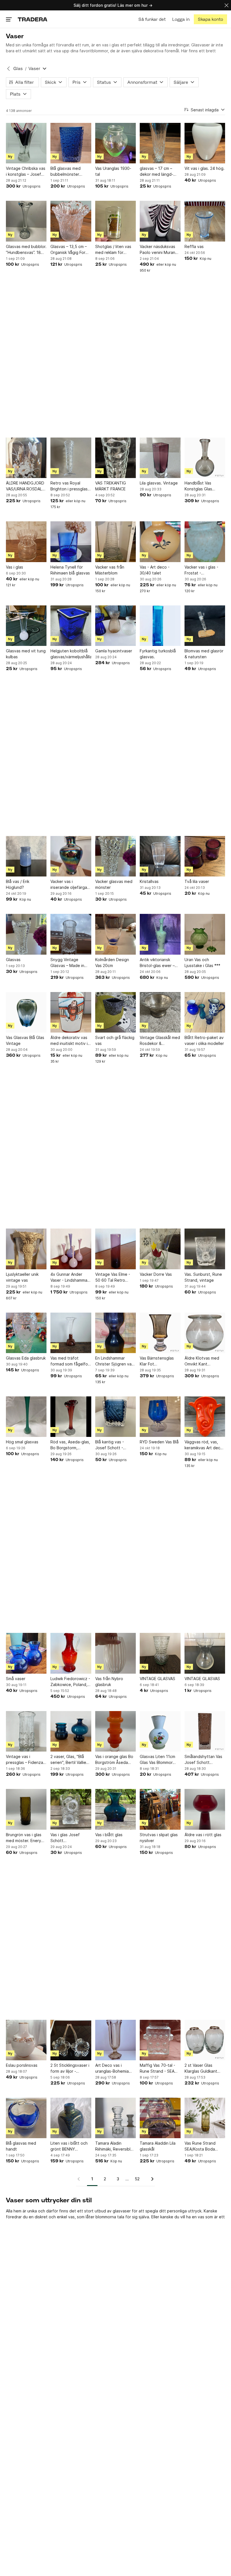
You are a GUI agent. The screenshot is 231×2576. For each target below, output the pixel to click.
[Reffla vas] (205, 221)
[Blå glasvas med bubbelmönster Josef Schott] (71, 143)
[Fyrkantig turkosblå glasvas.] (160, 626)
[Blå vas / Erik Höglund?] (26, 856)
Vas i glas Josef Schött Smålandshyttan (65, 1838)
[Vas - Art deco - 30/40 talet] (160, 542)
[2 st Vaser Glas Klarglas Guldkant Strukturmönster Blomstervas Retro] (205, 2040)
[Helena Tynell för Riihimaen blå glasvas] (71, 542)
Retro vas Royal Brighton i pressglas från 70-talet (69, 486)
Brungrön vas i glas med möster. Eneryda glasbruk (26, 1838)
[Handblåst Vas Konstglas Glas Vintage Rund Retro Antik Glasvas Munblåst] (205, 458)
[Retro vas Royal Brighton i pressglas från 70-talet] (71, 458)
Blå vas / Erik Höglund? (18, 884)
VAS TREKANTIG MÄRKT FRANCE (111, 486)
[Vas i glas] (26, 542)
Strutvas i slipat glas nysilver (159, 1838)
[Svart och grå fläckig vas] (115, 1012)
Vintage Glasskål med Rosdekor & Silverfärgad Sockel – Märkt (160, 1041)
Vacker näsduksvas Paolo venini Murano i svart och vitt (160, 250)
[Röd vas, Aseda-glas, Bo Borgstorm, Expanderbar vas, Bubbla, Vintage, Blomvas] (71, 1417)
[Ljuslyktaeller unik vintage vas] (26, 1249)
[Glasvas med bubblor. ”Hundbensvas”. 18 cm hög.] (26, 221)
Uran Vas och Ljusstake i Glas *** (202, 963)
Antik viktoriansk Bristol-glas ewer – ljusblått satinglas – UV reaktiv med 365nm (158, 963)
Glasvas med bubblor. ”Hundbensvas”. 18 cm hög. (26, 250)
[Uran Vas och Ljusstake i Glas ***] (205, 934)
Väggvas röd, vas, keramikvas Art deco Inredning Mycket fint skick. (205, 1445)
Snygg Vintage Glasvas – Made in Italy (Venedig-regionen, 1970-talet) (67, 963)
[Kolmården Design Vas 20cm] (115, 934)
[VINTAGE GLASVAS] (160, 1653)
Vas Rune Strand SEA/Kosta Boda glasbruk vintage (200, 2146)
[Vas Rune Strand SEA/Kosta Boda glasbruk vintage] (205, 2118)
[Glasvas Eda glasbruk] (26, 1333)
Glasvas (13, 960)
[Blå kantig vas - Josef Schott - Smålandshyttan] (115, 1417)
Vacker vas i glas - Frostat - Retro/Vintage (201, 570)
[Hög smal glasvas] (26, 1417)
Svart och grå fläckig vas (115, 1040)
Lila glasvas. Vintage (159, 483)
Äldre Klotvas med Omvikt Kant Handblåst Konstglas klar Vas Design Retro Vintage (205, 1361)
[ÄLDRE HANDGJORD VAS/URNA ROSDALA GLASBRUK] (26, 458)
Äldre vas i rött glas (203, 1835)
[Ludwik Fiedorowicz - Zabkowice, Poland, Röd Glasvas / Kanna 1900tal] (71, 1653)
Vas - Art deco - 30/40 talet (155, 570)
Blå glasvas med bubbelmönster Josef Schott (65, 172)
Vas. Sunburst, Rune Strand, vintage (203, 1277)
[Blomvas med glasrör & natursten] (205, 626)
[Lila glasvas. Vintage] (160, 458)
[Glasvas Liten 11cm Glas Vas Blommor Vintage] (160, 1731)
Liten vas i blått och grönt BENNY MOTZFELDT (69, 2146)
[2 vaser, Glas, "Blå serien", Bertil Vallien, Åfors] (71, 1731)
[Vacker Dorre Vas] (160, 1249)
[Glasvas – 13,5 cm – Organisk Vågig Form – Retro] (71, 221)
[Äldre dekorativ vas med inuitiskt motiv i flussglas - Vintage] (71, 1012)
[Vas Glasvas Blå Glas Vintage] (26, 1012)
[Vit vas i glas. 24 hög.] (205, 143)
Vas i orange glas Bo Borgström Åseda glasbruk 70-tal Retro (115, 1760)
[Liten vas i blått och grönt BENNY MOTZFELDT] (71, 2118)
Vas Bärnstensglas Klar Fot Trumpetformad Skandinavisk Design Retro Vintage (159, 1361)
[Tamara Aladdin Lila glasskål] (160, 2118)
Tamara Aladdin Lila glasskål (158, 2146)
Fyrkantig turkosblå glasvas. (158, 654)
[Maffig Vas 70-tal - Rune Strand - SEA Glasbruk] (160, 2040)
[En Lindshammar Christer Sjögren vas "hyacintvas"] (115, 1333)
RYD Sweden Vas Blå (159, 1442)
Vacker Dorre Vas (156, 1274)
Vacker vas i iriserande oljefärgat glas (70, 885)
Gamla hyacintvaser (114, 651)
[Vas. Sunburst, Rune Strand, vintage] (205, 1249)
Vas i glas (15, 567)
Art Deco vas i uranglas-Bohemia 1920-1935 (112, 2068)
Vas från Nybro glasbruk (109, 1682)
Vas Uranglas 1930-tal (113, 171)
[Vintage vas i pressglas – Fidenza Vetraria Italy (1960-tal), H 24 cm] (26, 1731)
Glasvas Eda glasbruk (26, 1358)
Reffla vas (194, 246)
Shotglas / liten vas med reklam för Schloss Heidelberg (114, 250)
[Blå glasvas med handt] (26, 2118)
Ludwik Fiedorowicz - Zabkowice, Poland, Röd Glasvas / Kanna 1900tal (70, 1682)
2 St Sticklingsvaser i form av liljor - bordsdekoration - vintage (70, 2068)
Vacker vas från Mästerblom (110, 570)
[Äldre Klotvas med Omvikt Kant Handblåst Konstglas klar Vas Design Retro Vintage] (205, 1333)
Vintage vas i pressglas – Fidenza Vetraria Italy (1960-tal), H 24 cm (25, 1760)
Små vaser (16, 1679)
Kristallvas (149, 881)
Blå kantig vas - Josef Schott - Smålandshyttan (110, 1445)
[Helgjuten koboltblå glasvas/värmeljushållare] (71, 626)
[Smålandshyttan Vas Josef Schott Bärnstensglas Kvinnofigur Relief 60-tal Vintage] (205, 1731)
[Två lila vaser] (205, 856)
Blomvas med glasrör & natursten (204, 654)
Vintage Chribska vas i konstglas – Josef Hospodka (26, 172)
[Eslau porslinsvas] (26, 2040)
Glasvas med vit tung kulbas (26, 654)
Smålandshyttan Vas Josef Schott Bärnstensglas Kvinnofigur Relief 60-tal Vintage (203, 1760)
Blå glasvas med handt (21, 2146)
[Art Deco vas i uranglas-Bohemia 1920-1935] (115, 2040)
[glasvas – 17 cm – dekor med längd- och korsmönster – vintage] (160, 143)
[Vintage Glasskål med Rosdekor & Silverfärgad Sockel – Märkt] (160, 1012)
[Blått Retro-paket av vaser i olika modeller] (205, 1012)
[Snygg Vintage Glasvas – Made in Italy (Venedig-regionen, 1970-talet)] (71, 934)
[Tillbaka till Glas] (8, 69)
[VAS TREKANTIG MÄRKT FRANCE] (115, 458)
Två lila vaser (197, 881)
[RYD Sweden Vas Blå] (160, 1417)
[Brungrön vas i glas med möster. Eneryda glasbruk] (26, 1809)
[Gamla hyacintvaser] (115, 626)
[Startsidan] (33, 19)
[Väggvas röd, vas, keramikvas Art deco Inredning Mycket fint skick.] (205, 1417)
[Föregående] (81, 2179)
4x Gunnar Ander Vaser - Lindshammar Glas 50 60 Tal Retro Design (70, 1277)
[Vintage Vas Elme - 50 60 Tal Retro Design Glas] (115, 1249)
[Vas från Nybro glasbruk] (115, 1653)
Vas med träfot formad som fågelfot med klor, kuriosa (70, 1361)
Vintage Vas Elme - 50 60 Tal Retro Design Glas (113, 1277)
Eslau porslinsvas (22, 2065)
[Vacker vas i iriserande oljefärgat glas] (71, 856)
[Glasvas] (26, 934)
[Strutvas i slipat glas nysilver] (160, 1809)
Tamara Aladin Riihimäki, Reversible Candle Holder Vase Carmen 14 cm (114, 2146)
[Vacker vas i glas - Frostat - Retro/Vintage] (205, 542)
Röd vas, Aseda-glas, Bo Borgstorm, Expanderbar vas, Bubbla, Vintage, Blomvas (70, 1445)
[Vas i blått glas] (115, 1809)
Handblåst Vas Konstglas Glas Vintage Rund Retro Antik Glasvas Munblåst (203, 486)
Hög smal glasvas (22, 1442)
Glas (18, 68)
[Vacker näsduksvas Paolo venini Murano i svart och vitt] (160, 221)
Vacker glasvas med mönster (114, 884)
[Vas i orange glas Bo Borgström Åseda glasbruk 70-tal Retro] (115, 1731)
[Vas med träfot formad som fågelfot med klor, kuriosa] (71, 1333)
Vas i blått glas (109, 1835)
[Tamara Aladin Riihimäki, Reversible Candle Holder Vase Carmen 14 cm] (115, 2118)
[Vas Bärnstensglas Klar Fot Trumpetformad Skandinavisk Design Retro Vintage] (160, 1333)
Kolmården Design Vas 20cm (112, 963)
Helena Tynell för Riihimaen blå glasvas (70, 570)
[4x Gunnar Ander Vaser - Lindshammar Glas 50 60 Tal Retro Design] (71, 1249)
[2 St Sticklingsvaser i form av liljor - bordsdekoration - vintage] (71, 2040)
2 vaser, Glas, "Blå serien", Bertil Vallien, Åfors (70, 1760)
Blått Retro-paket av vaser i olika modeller (204, 1040)
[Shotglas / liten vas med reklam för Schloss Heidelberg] (115, 221)
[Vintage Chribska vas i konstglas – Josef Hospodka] (26, 143)
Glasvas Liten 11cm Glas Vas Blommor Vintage (157, 1760)
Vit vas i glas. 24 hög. (205, 168)
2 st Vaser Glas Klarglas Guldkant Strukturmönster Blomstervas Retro (202, 2068)
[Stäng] (226, 5)
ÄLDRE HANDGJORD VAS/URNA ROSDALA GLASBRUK (25, 486)
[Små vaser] (26, 1653)
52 (137, 2179)
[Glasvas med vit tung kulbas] (26, 626)
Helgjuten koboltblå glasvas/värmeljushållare (71, 654)
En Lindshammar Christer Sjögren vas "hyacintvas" (114, 1361)
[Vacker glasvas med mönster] (115, 856)
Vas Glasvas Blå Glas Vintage (25, 1040)
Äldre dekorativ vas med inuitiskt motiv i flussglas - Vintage (69, 1041)
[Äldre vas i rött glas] (205, 1809)
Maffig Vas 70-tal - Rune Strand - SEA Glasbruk (157, 2068)
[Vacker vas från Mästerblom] (115, 542)
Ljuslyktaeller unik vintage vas (22, 1277)
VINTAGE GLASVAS (157, 1679)
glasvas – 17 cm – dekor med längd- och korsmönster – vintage (157, 172)
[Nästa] (150, 2179)
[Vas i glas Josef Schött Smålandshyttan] (71, 1809)
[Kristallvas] (160, 856)
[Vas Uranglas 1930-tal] (115, 143)
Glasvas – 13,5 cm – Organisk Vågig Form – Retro (69, 250)
